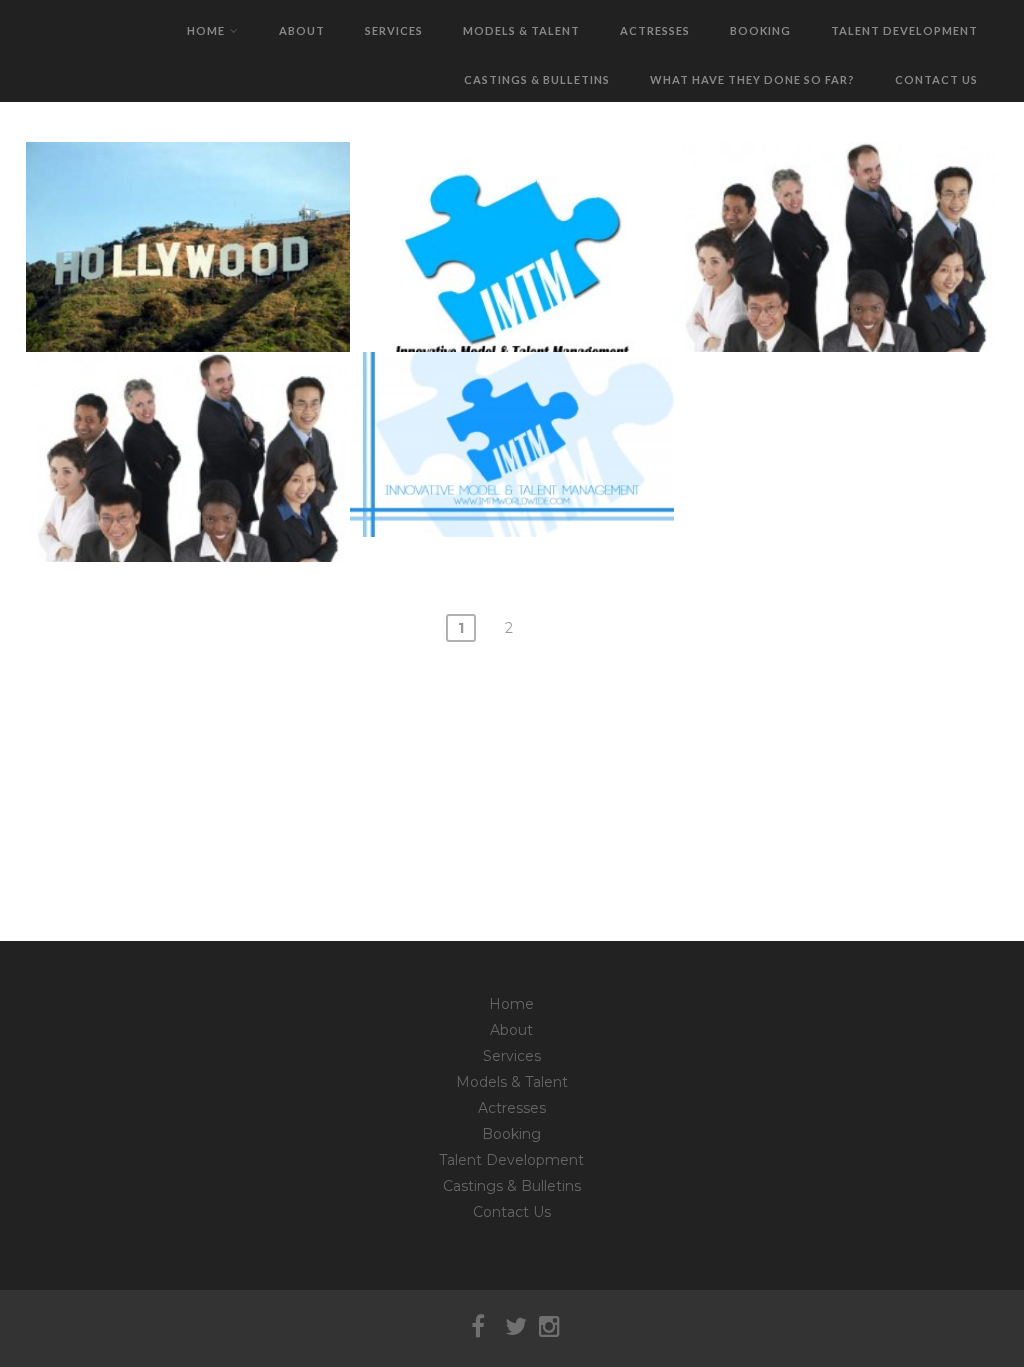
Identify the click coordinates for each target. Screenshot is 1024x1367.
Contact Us (936, 79)
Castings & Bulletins (537, 79)
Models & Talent (521, 30)
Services (394, 30)
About (302, 30)
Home (206, 30)
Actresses (655, 30)
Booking (760, 30)
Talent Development (904, 30)
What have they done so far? (752, 79)
